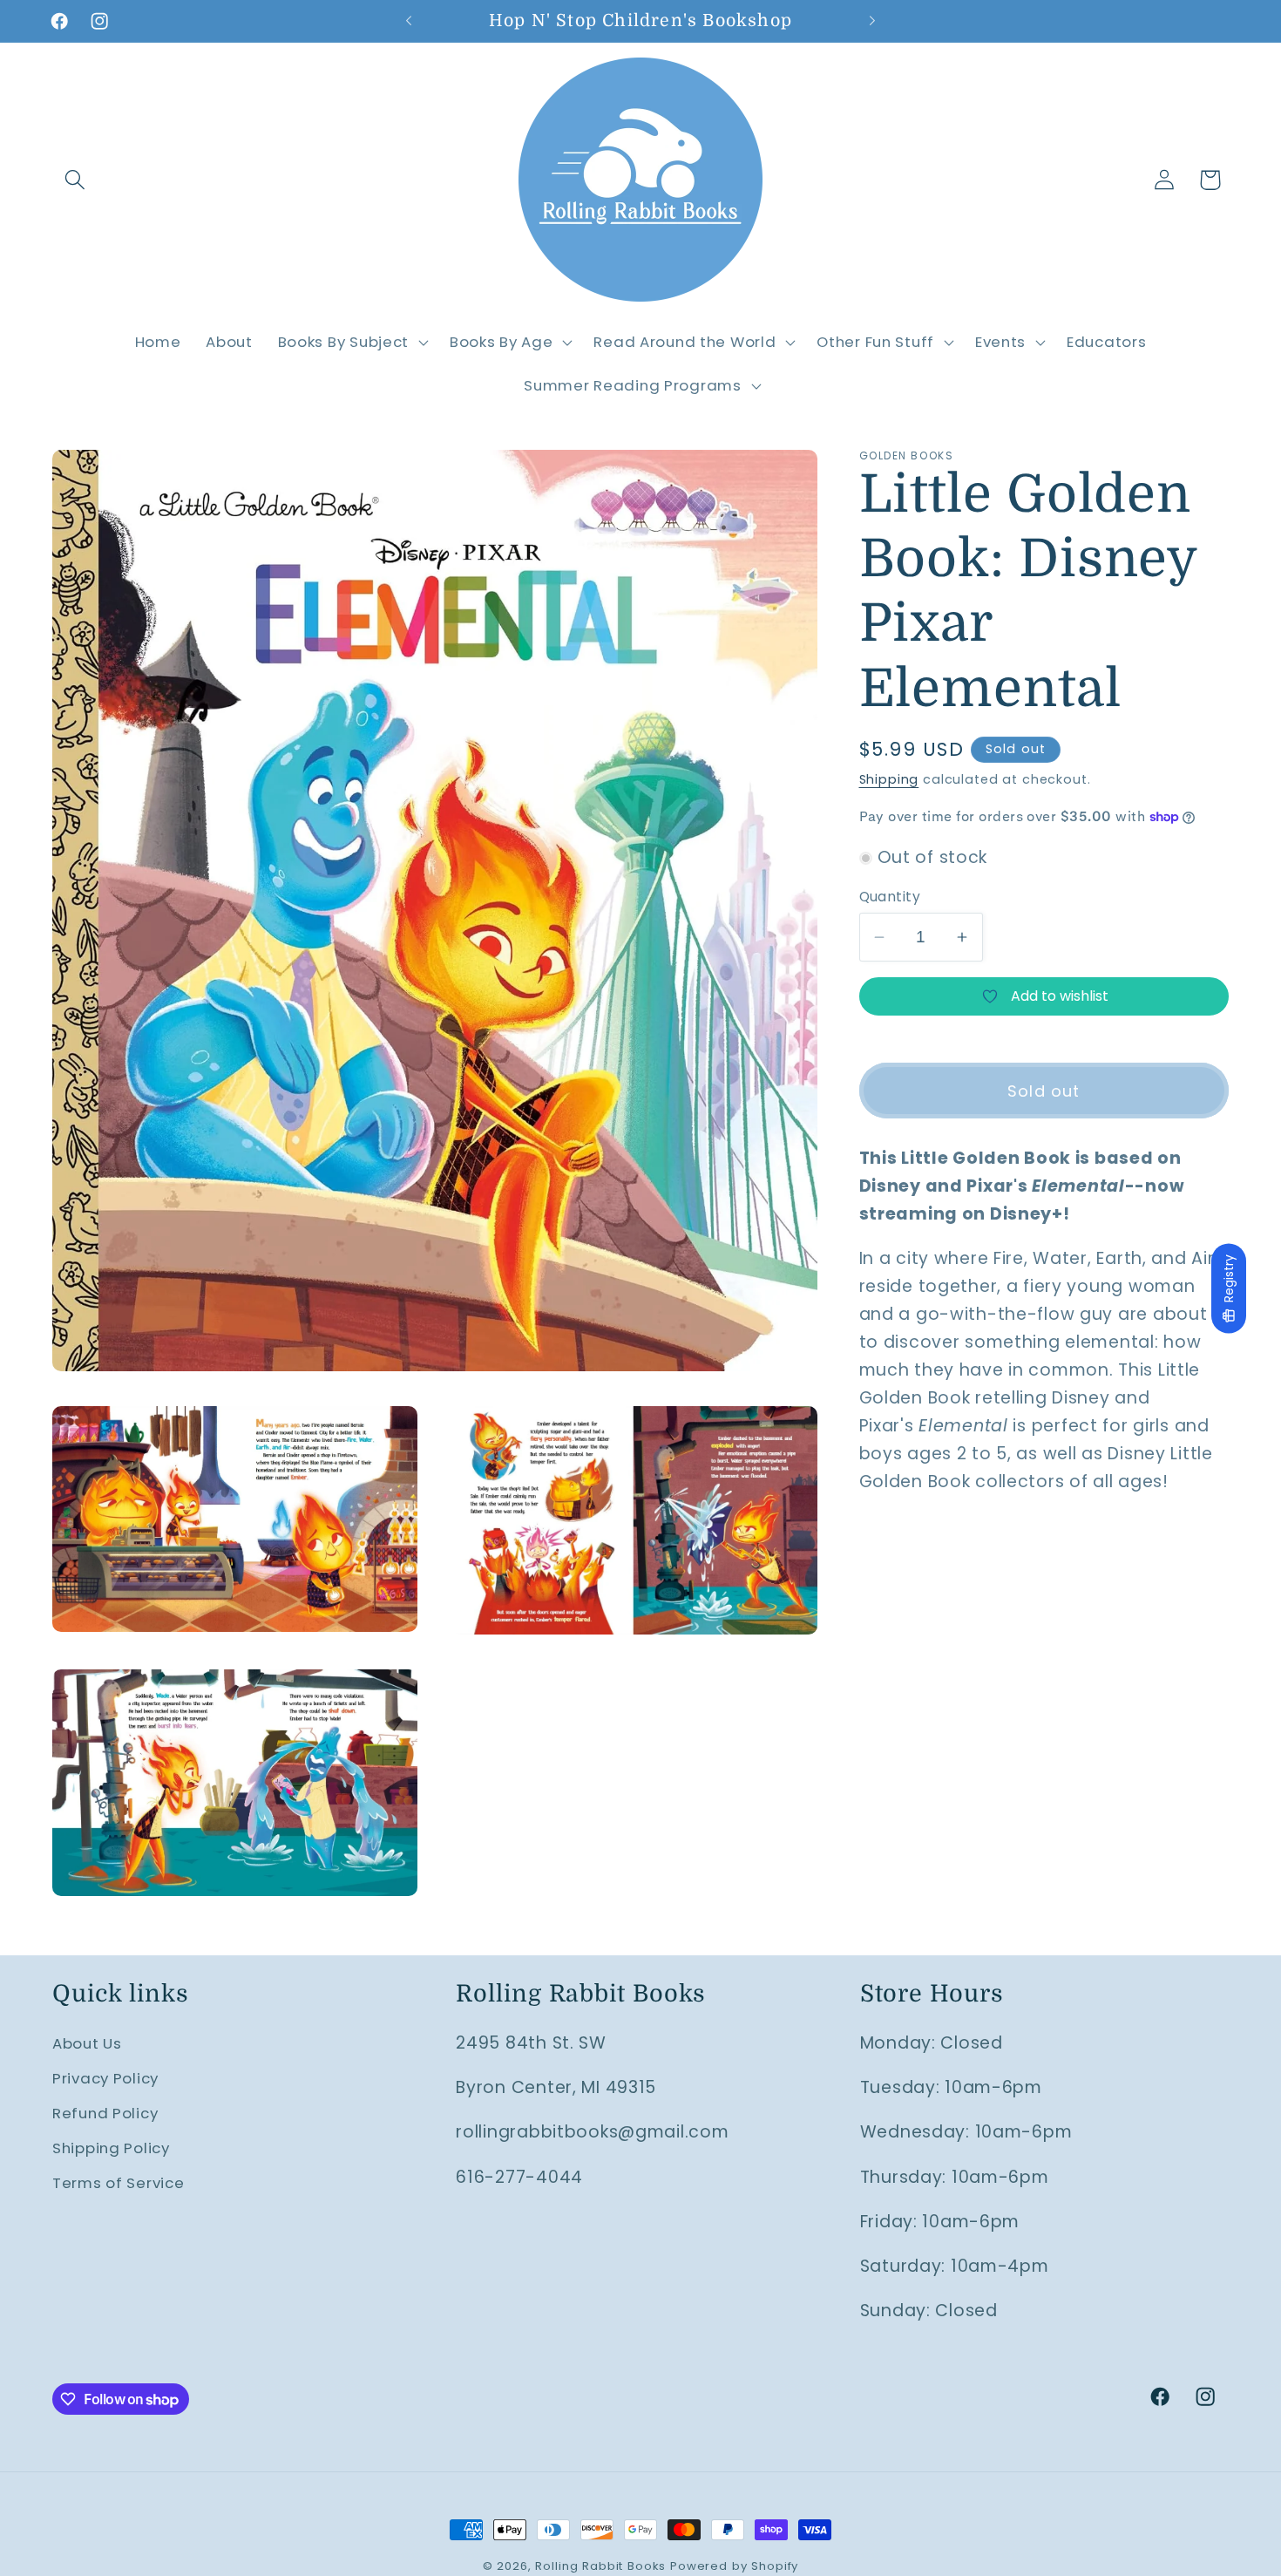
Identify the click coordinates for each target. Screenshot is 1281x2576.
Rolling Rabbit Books (600, 2566)
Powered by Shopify (734, 2566)
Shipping (889, 779)
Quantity (890, 897)
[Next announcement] (872, 21)
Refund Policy (105, 2113)
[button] (75, 180)
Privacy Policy (105, 2078)
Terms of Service (119, 2183)
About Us (87, 2043)
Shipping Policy (111, 2148)
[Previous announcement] (409, 21)
